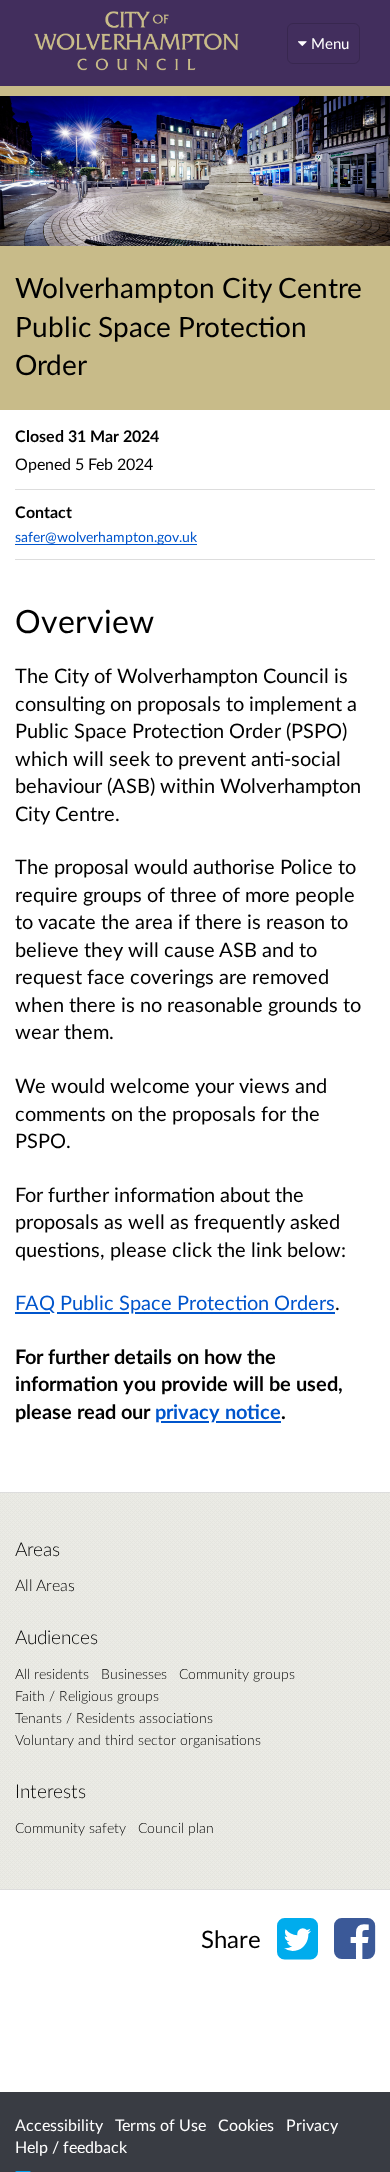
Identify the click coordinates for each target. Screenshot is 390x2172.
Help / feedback (71, 2146)
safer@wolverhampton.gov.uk (106, 536)
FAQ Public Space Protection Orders (175, 1302)
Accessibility (59, 2124)
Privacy (312, 2124)
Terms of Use (160, 2124)
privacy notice (218, 1411)
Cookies (246, 2124)
